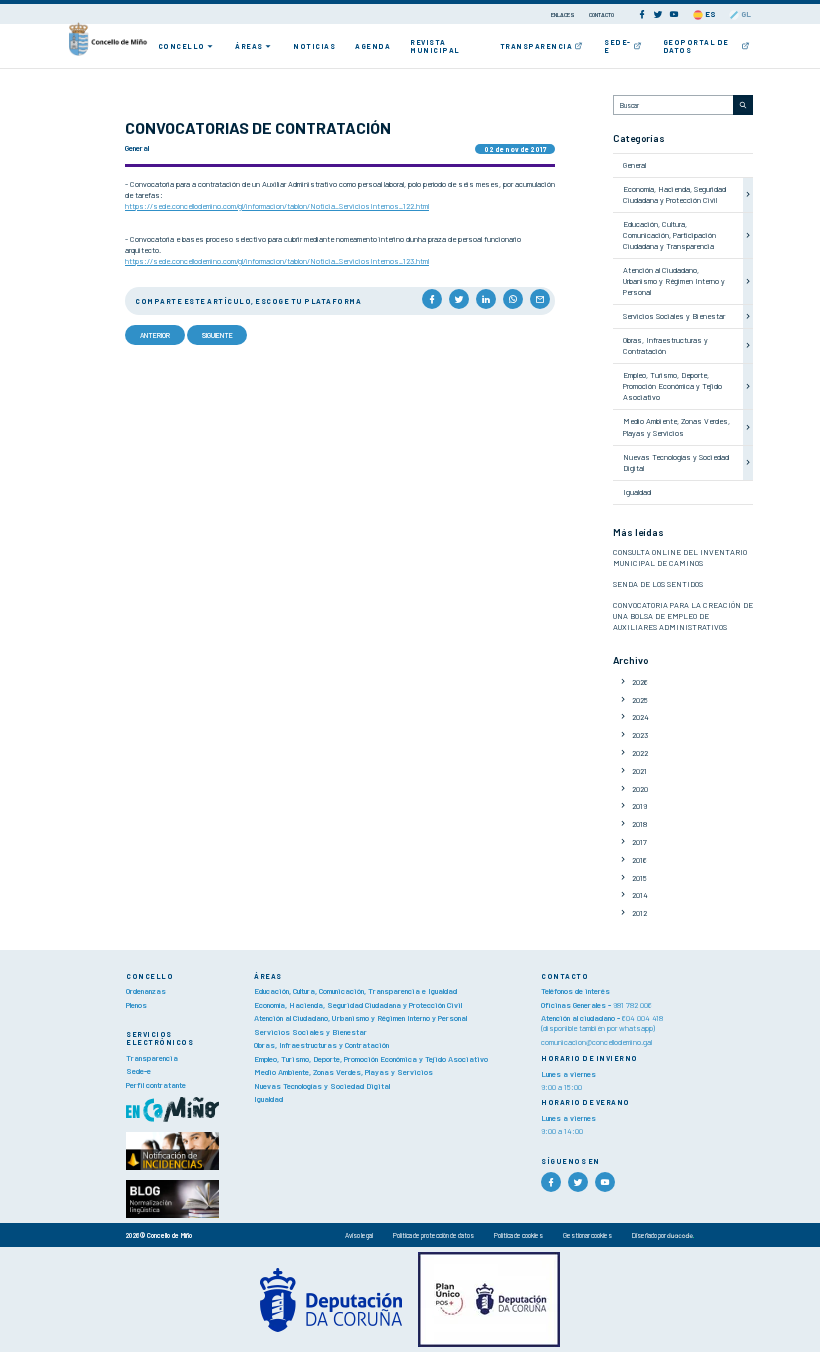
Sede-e (617, 46)
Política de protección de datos (433, 1235)
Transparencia (536, 46)
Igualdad (637, 492)
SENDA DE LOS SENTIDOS (658, 584)
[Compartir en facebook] (432, 299)
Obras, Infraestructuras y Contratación (665, 345)
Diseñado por (649, 1235)
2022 (640, 753)
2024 (640, 717)
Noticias (314, 46)
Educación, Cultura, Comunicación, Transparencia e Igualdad (355, 991)
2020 (640, 789)
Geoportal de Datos (696, 46)
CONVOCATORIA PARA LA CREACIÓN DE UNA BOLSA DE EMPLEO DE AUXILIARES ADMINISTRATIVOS (683, 616)
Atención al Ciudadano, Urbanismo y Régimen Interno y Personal (674, 281)
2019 (639, 806)
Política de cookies (518, 1235)
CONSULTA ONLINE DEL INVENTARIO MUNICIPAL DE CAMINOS (680, 557)
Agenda (372, 46)
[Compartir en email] (540, 299)
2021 (639, 771)
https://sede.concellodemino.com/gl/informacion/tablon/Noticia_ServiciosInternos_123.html (277, 261)
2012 (639, 913)
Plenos (136, 1005)
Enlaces (563, 14)
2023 (640, 735)
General (634, 165)
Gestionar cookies (587, 1235)
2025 (640, 700)
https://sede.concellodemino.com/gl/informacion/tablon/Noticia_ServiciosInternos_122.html (277, 206)
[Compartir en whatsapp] (513, 299)
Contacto (601, 14)
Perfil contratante (156, 1085)
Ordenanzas (146, 991)
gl (745, 14)
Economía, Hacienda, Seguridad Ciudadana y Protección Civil (674, 194)
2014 (640, 895)
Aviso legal (359, 1235)
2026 (640, 682)
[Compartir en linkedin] (486, 299)
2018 (639, 824)
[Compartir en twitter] (459, 299)
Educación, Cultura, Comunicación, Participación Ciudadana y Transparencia (669, 235)
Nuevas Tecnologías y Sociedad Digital (322, 1086)
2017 (639, 842)
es (709, 14)
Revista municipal (435, 46)
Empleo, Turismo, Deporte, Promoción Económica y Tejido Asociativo (672, 386)
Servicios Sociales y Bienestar (674, 316)
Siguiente (217, 335)
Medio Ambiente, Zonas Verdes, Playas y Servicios (676, 426)
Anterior (155, 335)
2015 (639, 878)
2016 (639, 860)
